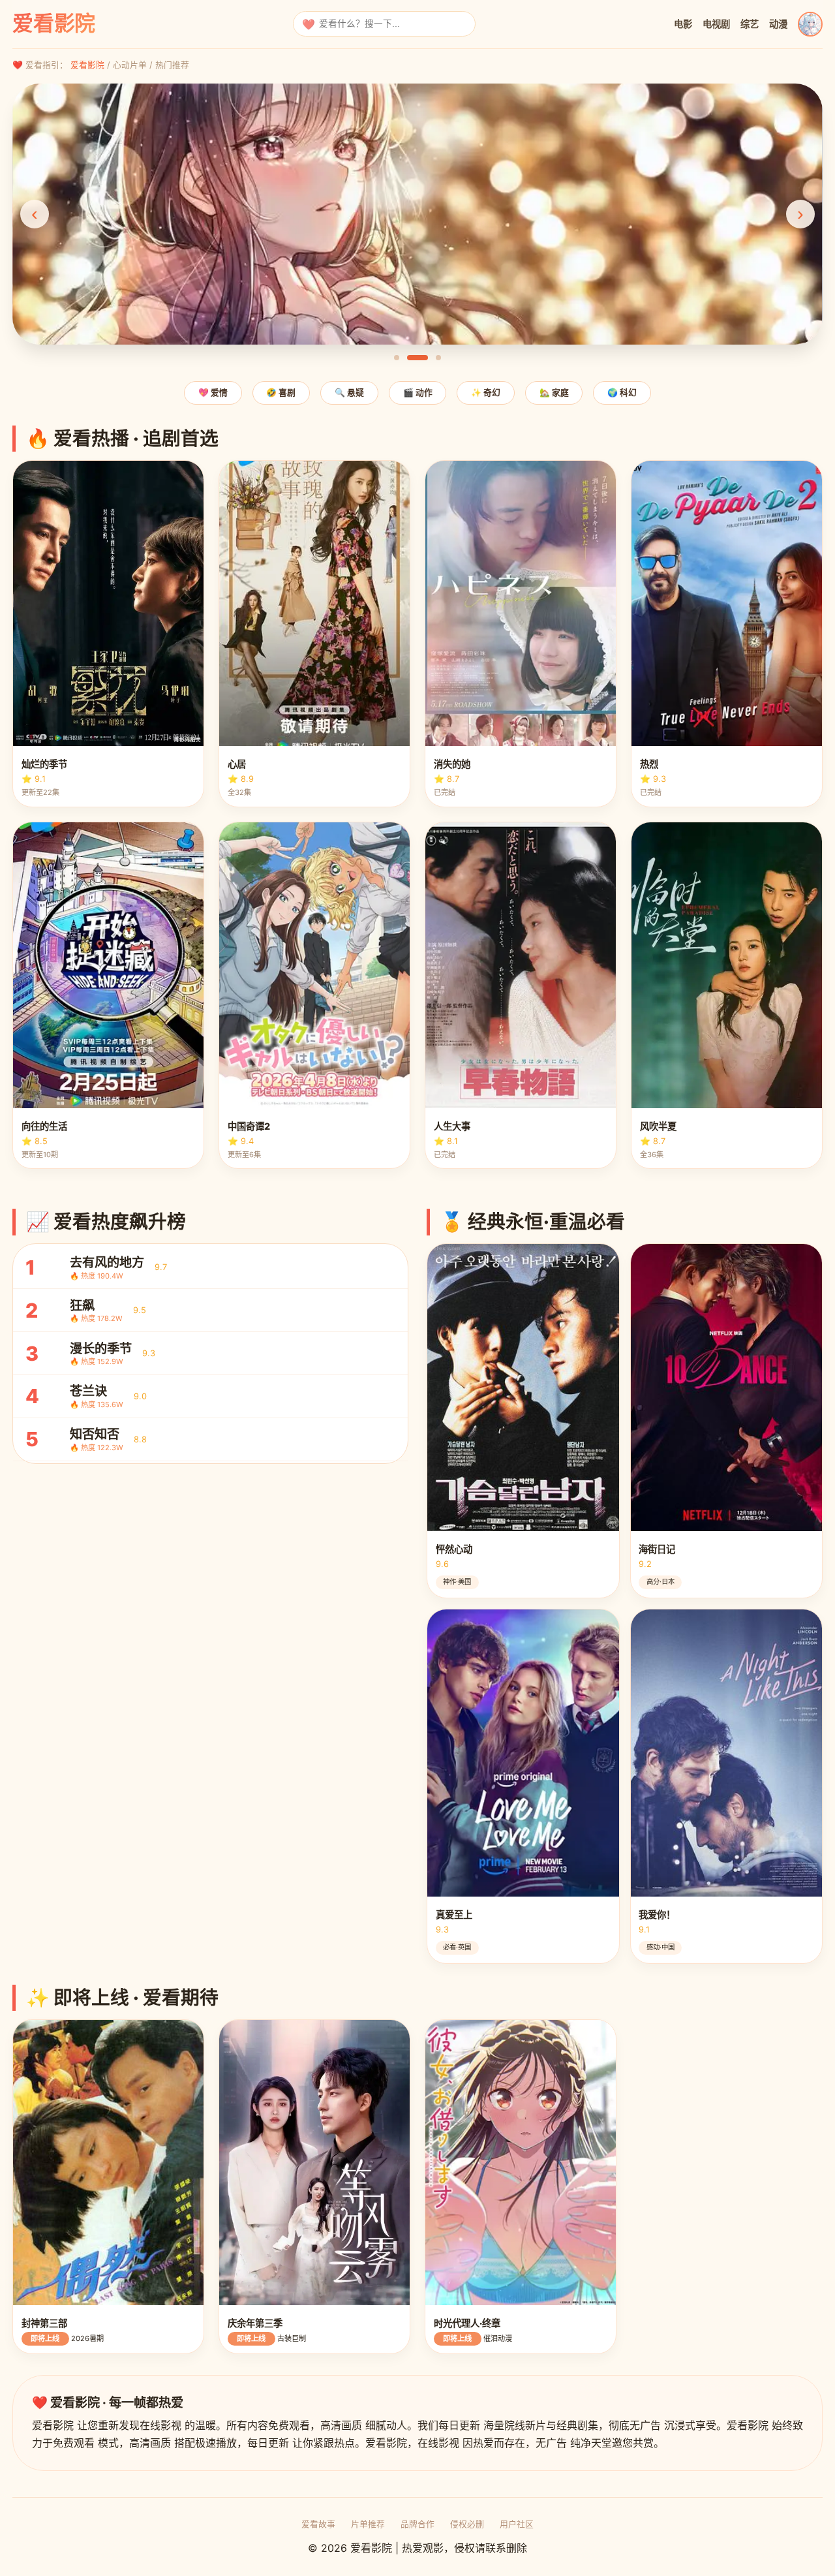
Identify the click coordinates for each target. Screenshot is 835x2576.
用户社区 (517, 2524)
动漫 (778, 24)
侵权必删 (467, 2524)
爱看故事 (318, 2524)
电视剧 (716, 24)
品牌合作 (417, 2524)
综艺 (750, 24)
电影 (683, 24)
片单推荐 (368, 2524)
